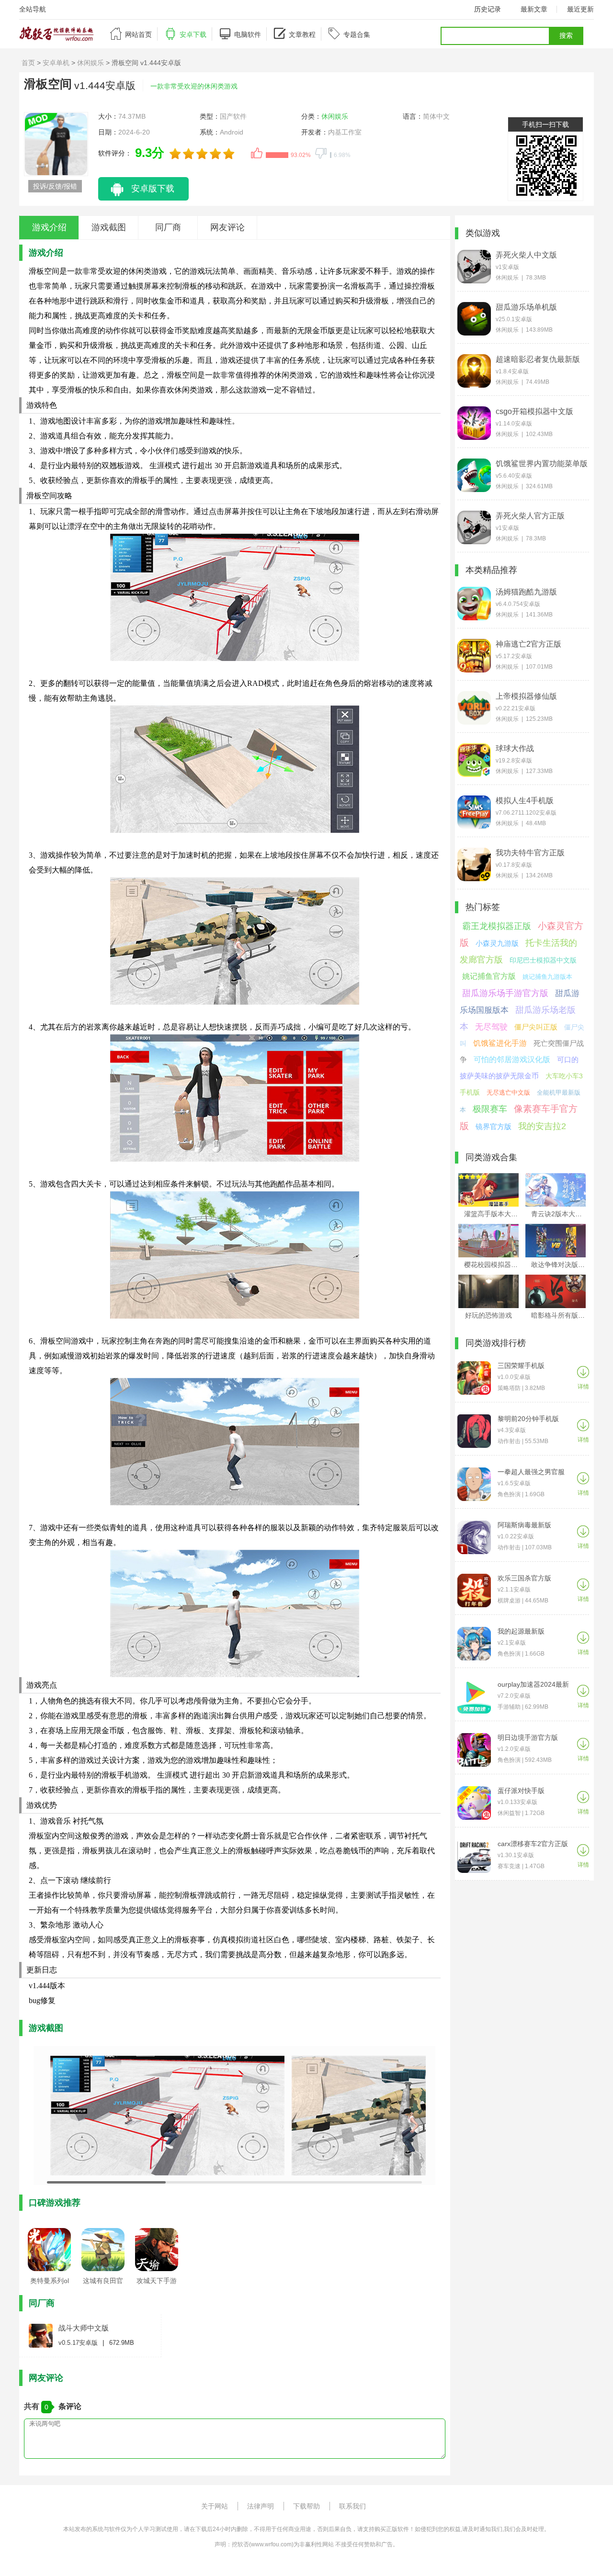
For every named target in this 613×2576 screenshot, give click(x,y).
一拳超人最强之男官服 (531, 1472)
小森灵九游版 (497, 943)
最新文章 (534, 9)
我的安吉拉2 (542, 1126)
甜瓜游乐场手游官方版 (505, 993)
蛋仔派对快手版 (521, 1791)
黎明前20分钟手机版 (528, 1419)
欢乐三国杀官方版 (524, 1578)
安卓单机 (56, 63)
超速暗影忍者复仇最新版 (538, 359)
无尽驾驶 (491, 1027)
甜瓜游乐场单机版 (526, 307)
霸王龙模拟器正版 (497, 926)
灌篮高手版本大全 (491, 1214)
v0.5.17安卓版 (78, 2343)
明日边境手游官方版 (528, 1737)
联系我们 (352, 2506)
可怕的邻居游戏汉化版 (512, 1059)
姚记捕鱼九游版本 (547, 977)
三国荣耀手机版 (521, 1366)
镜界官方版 (494, 1126)
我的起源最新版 (521, 1631)
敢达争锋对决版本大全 (565, 1265)
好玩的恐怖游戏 (488, 1315)
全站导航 (33, 9)
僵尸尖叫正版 (536, 1027)
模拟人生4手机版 (525, 801)
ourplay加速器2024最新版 (533, 1685)
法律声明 (261, 2506)
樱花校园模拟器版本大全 (501, 1265)
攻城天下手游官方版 (157, 2284)
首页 (28, 63)
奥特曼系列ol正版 (50, 2284)
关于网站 (215, 2506)
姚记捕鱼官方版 (489, 976)
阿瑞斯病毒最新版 (524, 1525)
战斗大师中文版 (84, 2328)
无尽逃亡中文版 (508, 1092)
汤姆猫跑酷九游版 (526, 592)
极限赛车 (490, 1109)
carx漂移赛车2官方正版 (533, 1844)
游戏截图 (109, 227)
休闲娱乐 (91, 63)
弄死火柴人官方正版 (530, 516)
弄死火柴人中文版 (526, 255)
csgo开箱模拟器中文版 (534, 411)
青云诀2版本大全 (556, 1214)
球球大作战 (515, 748)
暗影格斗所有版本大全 (565, 1315)
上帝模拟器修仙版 (526, 696)
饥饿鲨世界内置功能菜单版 (542, 464)
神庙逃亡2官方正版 (528, 644)
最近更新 (580, 9)
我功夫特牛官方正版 (530, 853)
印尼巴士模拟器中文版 (543, 960)
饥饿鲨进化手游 (500, 1043)
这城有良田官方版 (103, 2284)
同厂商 (168, 227)
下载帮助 (306, 2506)
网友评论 (227, 227)
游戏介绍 (49, 227)
